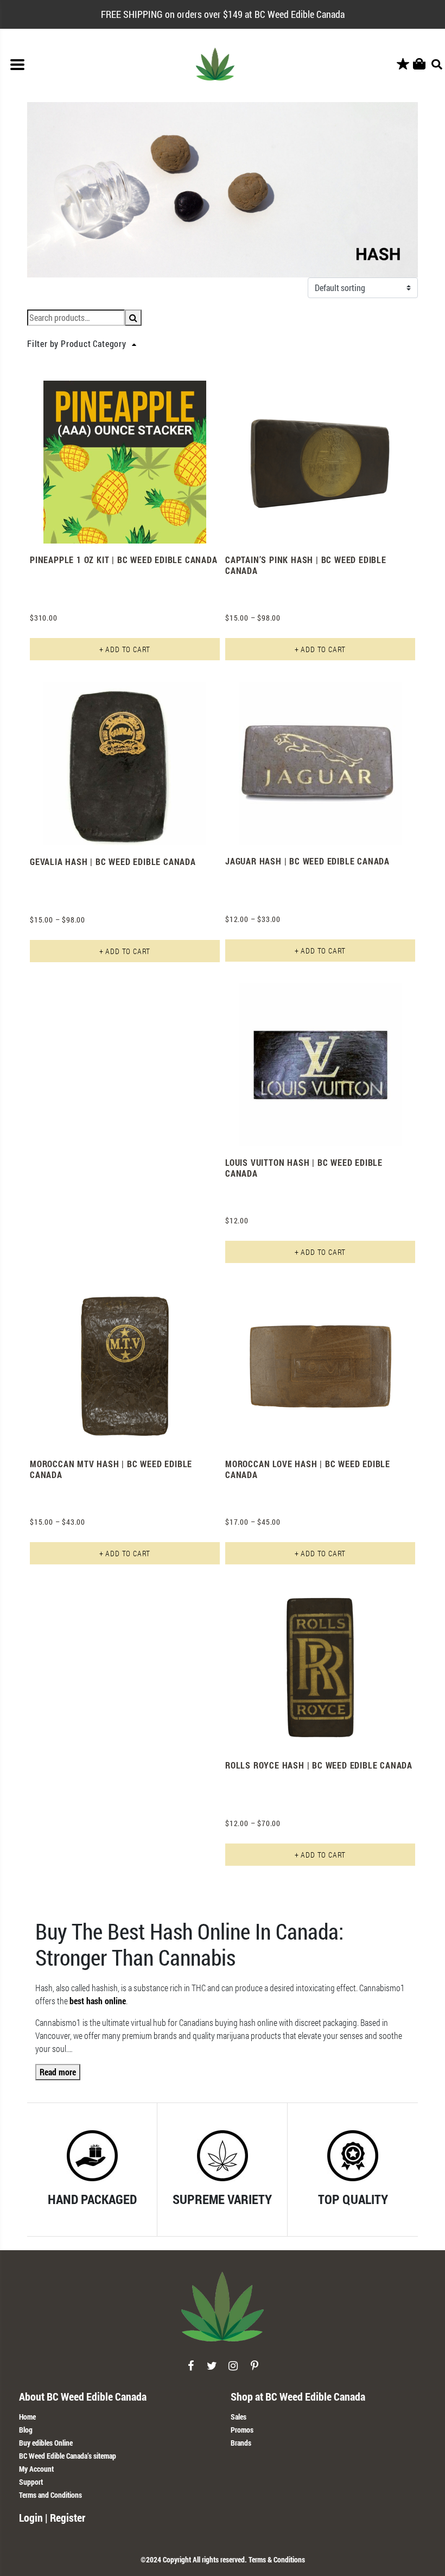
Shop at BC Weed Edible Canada (298, 2396)
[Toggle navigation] (17, 65)
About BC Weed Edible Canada (83, 2396)
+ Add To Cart (125, 649)
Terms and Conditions (50, 2495)
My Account (36, 2469)
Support (31, 2482)
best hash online (98, 2001)
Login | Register (52, 2517)
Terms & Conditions (277, 2559)
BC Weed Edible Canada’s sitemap (68, 2456)
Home (27, 2417)
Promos (242, 2430)
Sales (239, 2417)
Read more (58, 2072)
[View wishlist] (403, 64)
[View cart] (419, 64)
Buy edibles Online (46, 2443)
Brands (241, 2443)
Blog (26, 2430)
